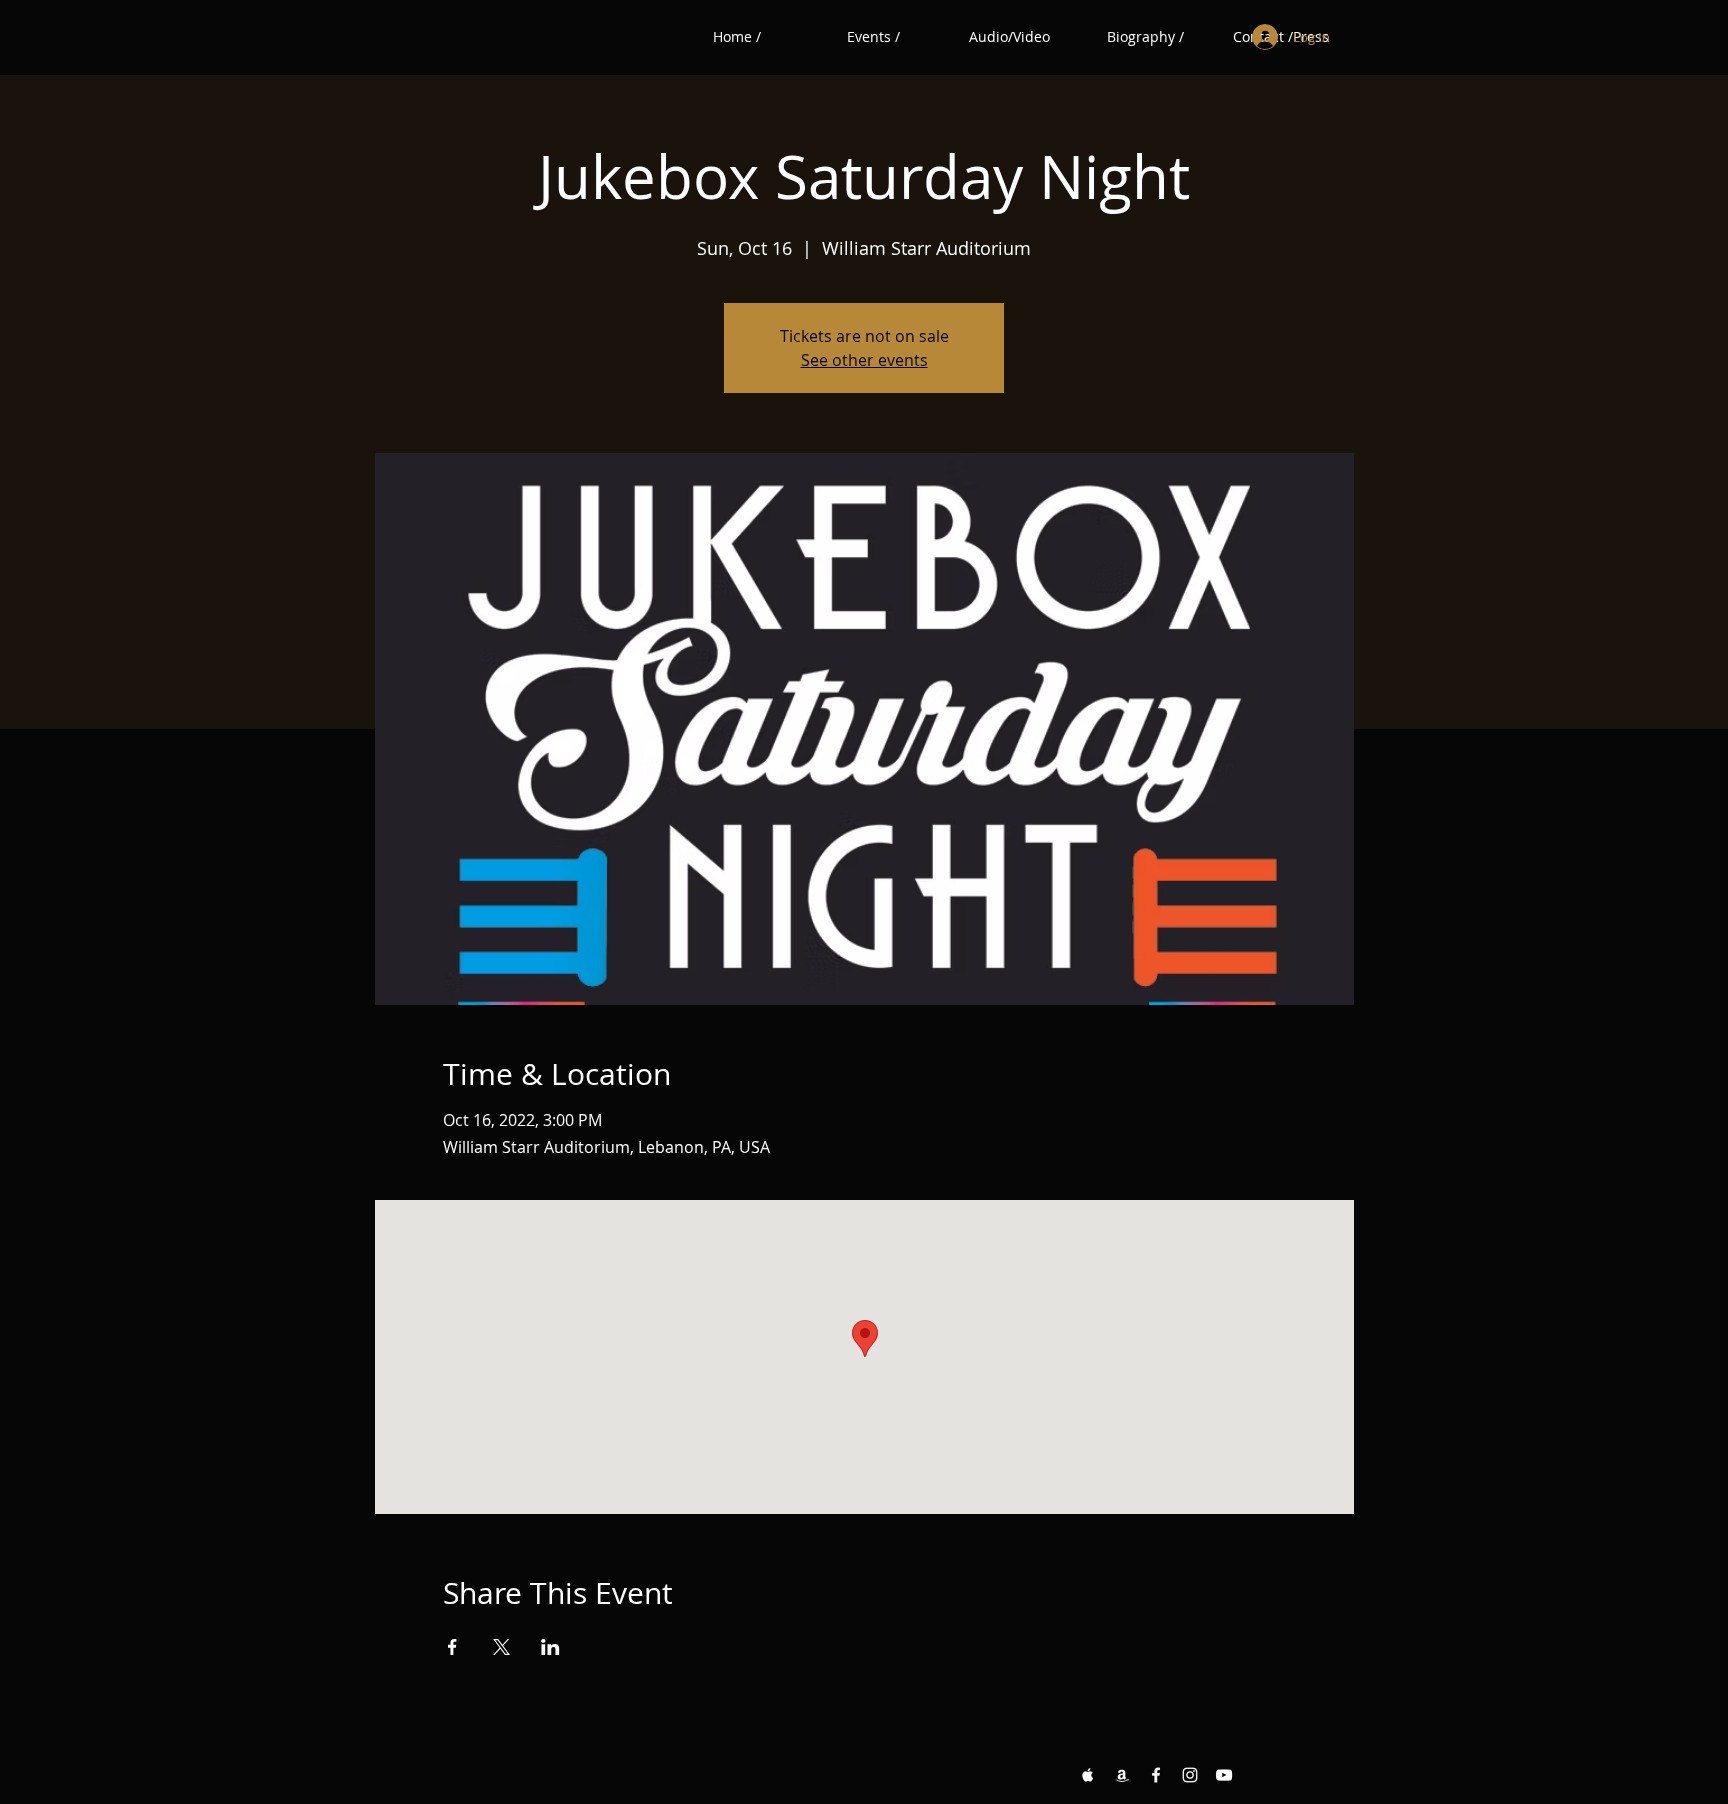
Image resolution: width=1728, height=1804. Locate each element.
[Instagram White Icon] (1190, 1775)
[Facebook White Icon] (1156, 1775)
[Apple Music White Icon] (1088, 1775)
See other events (864, 360)
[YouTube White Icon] (1224, 1775)
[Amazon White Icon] (1122, 1775)
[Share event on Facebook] (452, 1647)
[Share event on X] (501, 1647)
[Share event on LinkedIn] (550, 1647)
